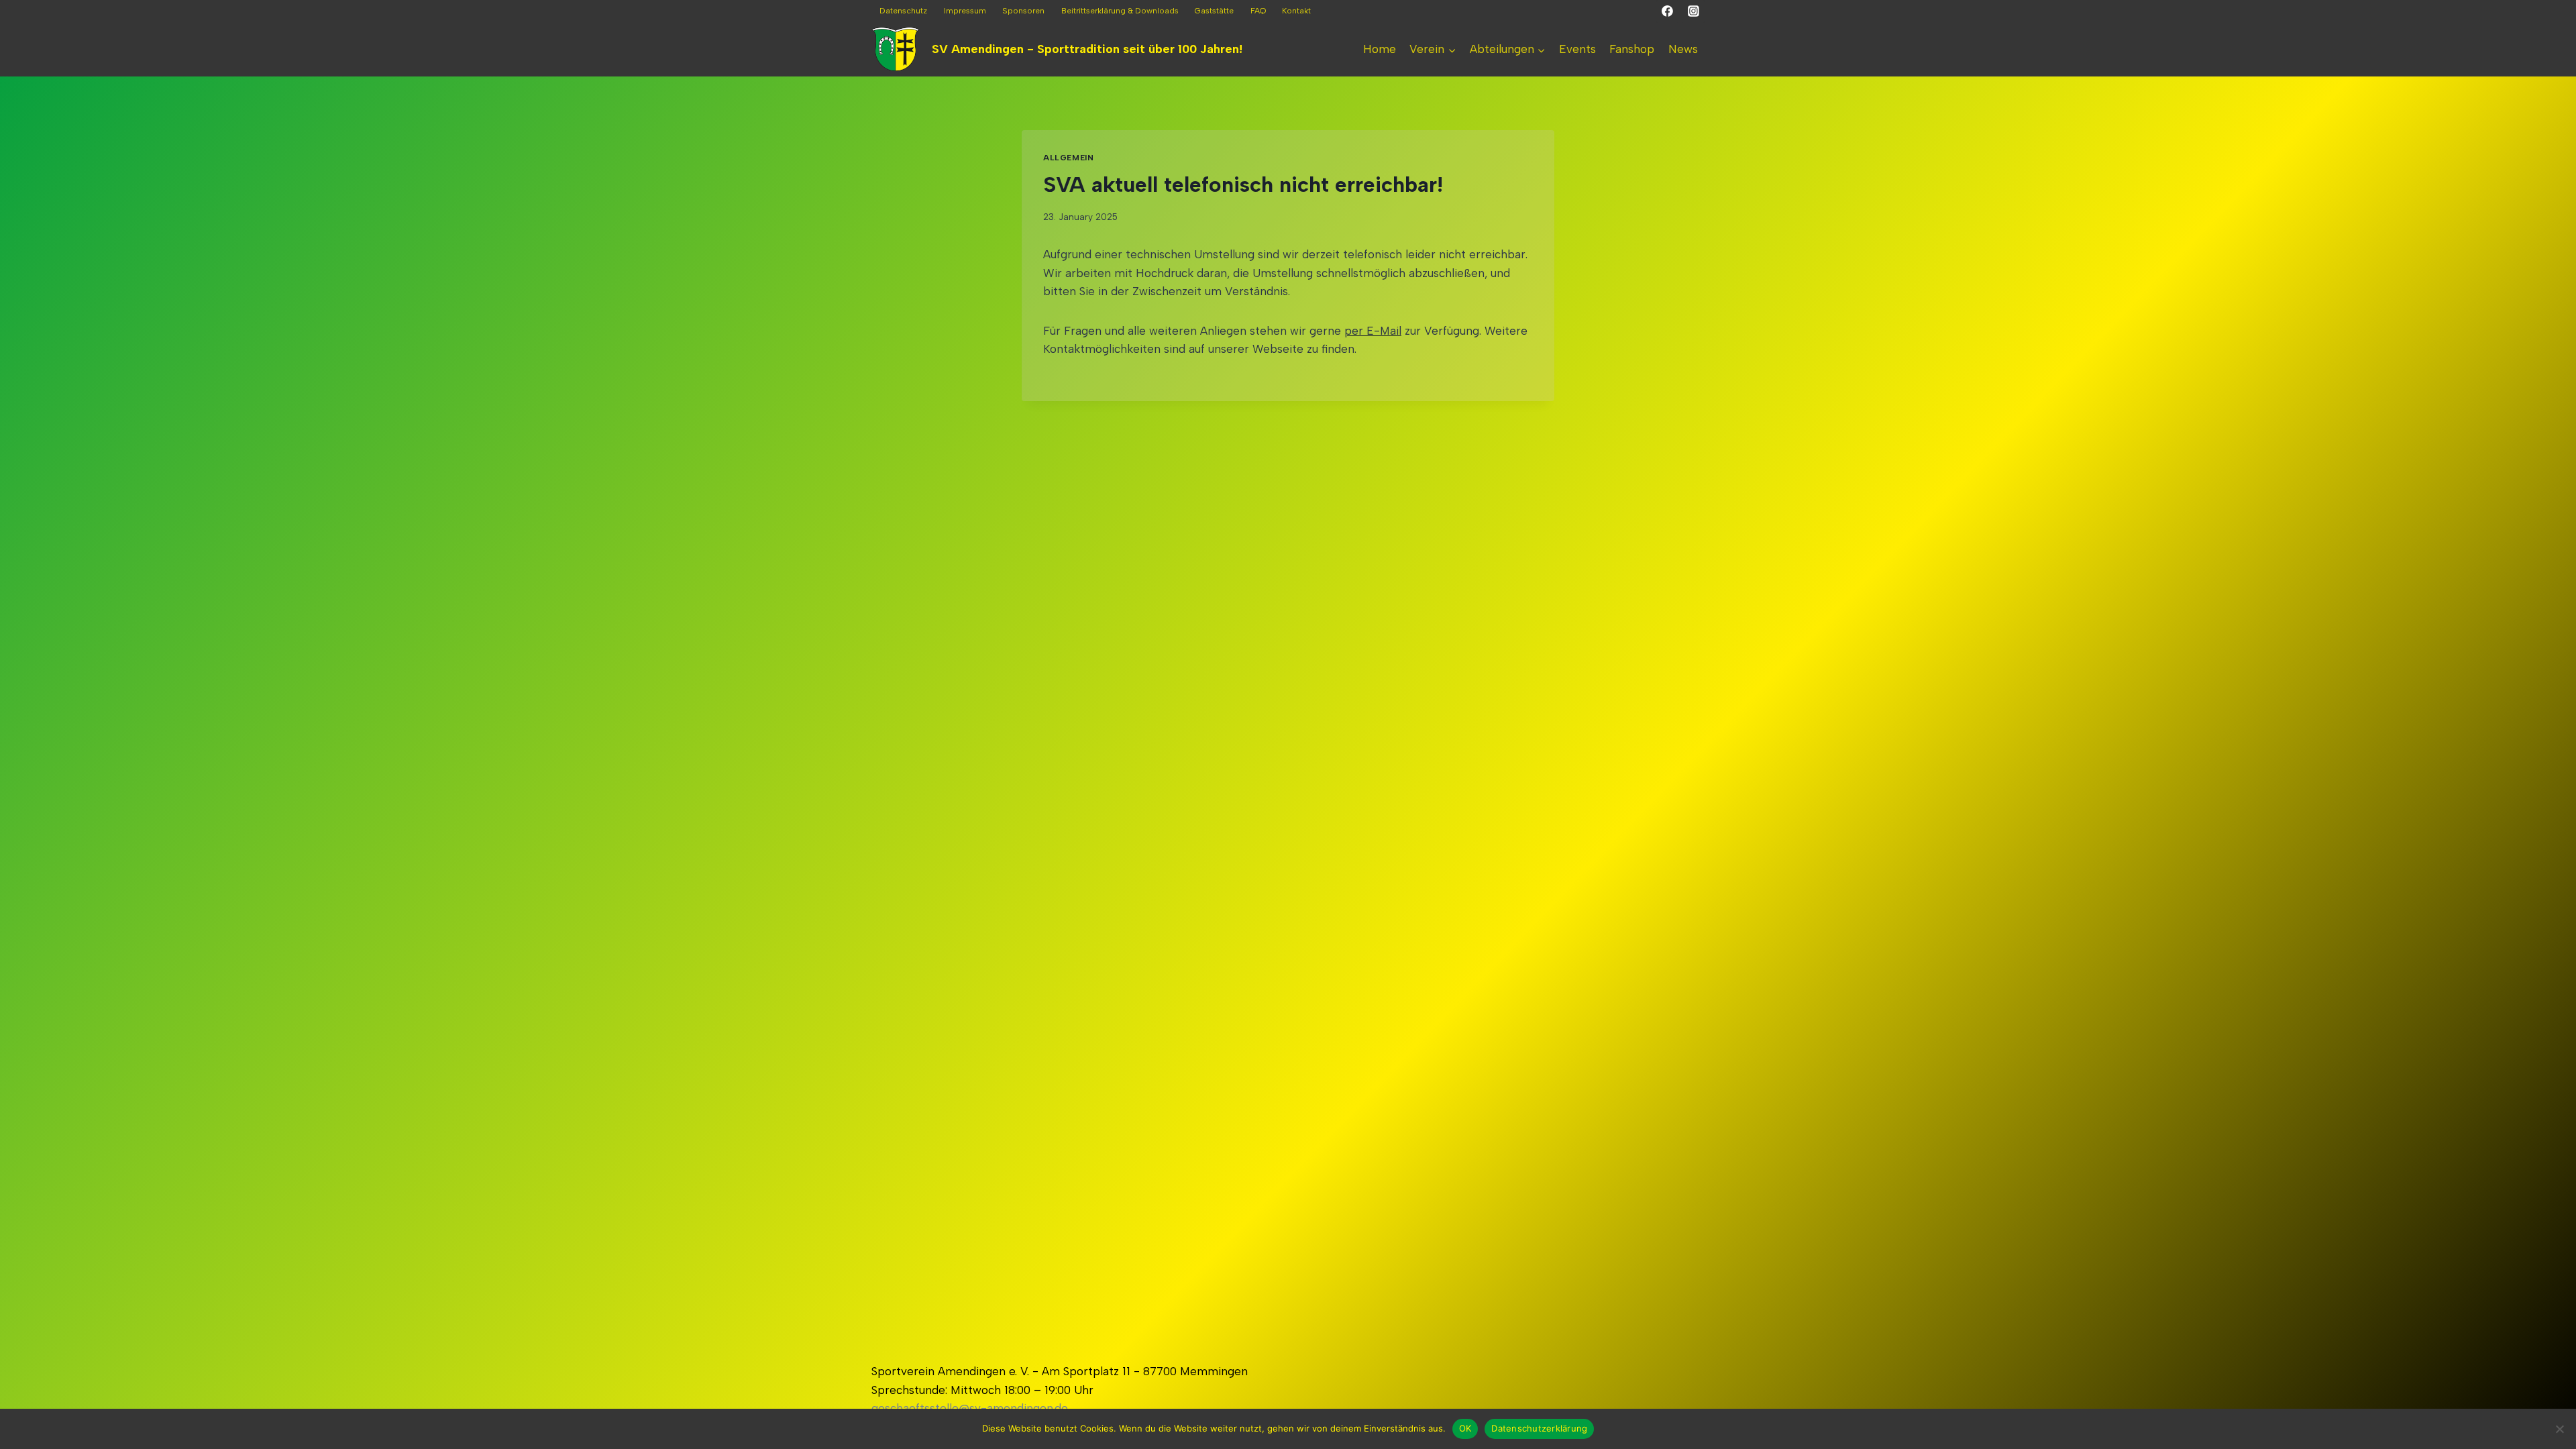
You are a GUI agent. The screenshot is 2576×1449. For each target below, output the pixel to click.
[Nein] (2559, 1429)
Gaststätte (1214, 11)
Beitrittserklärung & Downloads (1120, 11)
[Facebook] (1668, 11)
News (1683, 49)
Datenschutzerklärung (1539, 1428)
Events (1577, 49)
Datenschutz (903, 11)
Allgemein (1068, 158)
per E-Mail (1373, 331)
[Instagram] (1693, 11)
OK (1465, 1428)
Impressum (965, 11)
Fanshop (1632, 49)
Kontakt (1296, 11)
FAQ (1258, 11)
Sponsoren (1023, 11)
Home (1380, 49)
